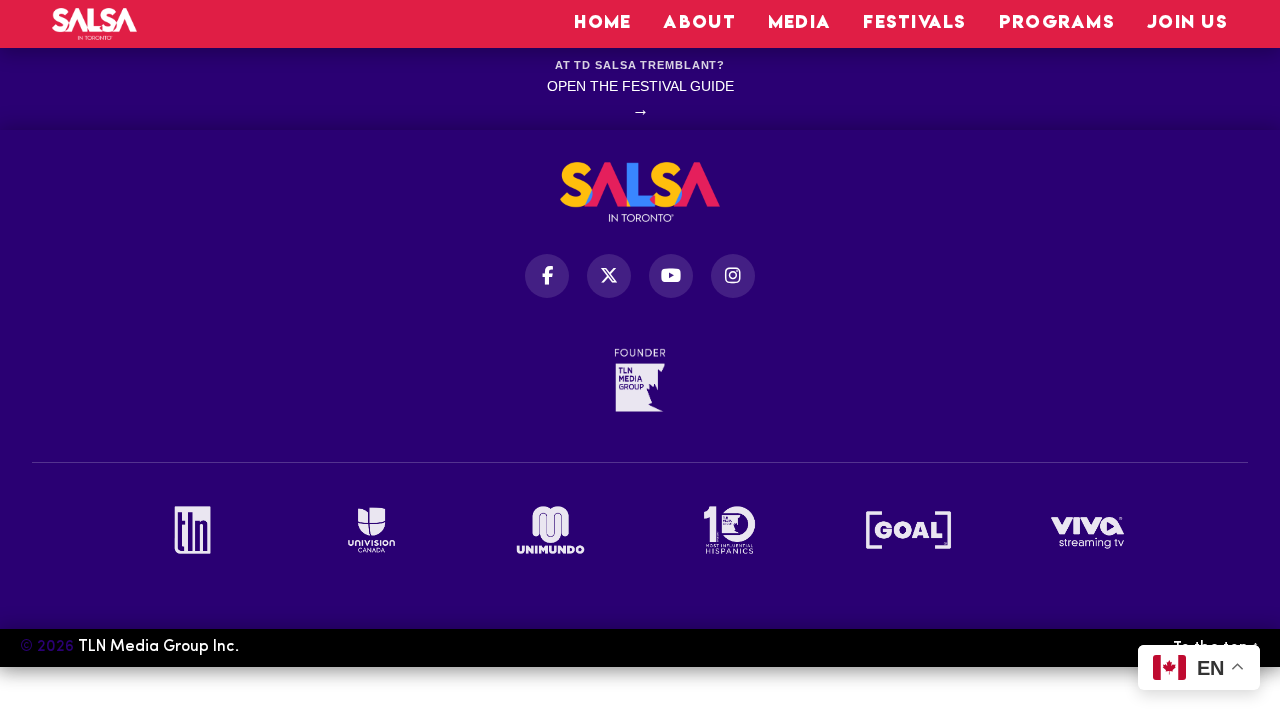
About (699, 21)
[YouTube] (671, 276)
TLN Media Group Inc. (158, 647)
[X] (609, 276)
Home (602, 21)
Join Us (1187, 21)
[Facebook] (547, 276)
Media (799, 21)
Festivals (915, 21)
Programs (1057, 21)
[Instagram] (733, 276)
